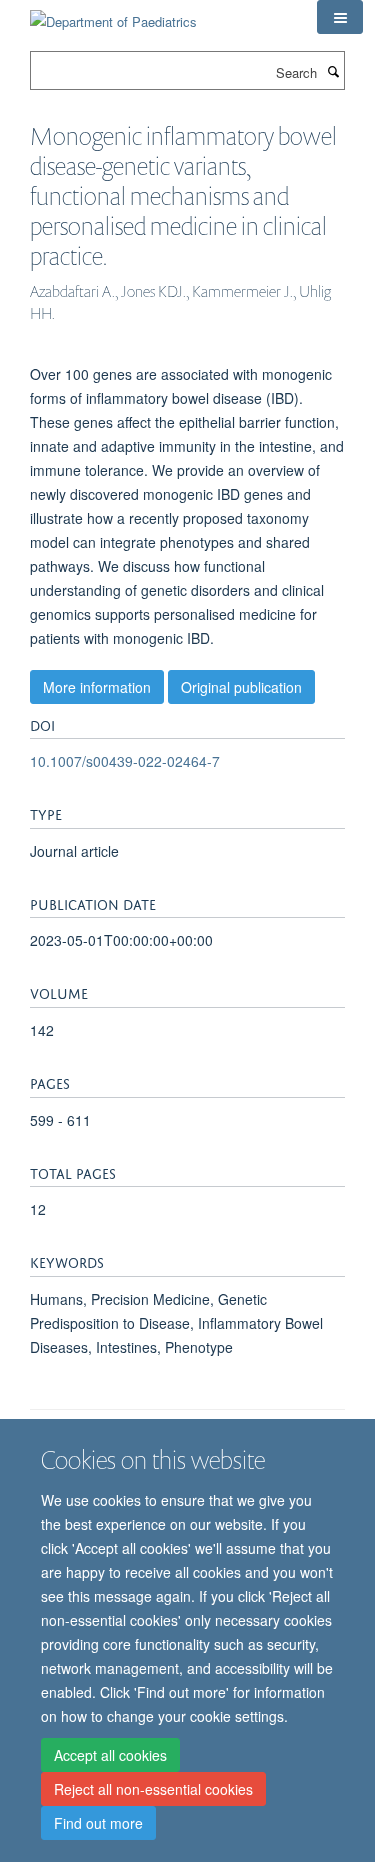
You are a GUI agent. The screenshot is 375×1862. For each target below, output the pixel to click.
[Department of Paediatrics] (113, 14)
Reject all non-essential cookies (153, 1789)
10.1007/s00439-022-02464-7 (125, 761)
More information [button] (97, 687)
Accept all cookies (110, 1755)
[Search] (333, 71)
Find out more (98, 1823)
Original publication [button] (241, 687)
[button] (340, 17)
